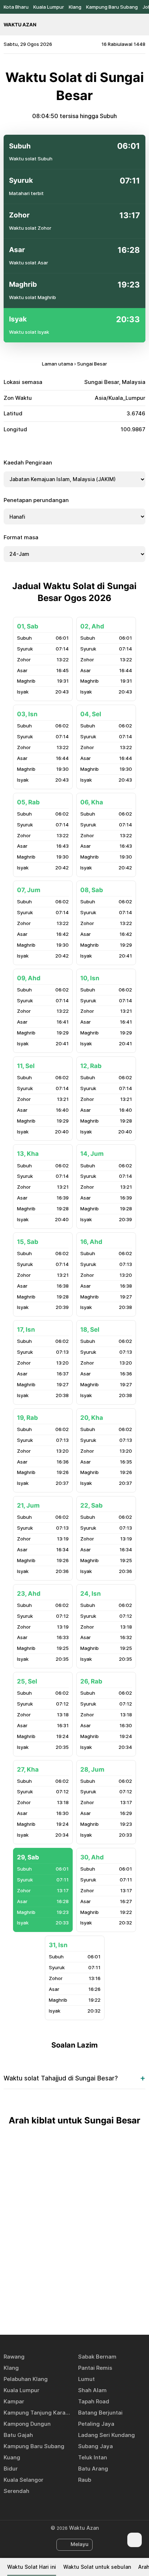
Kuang (12, 2457)
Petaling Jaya (96, 2424)
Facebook (50, 2308)
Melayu (80, 2544)
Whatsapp (99, 2308)
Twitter (66, 2308)
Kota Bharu (16, 7)
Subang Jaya (95, 2446)
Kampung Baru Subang (112, 7)
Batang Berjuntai (100, 2413)
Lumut (86, 2379)
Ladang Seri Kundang (107, 2435)
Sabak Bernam (97, 2357)
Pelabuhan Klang (26, 2379)
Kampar (14, 2401)
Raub (85, 2480)
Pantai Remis (95, 2368)
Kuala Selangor (24, 2480)
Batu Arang (93, 2469)
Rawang (14, 2357)
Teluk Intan (93, 2457)
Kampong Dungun (27, 2424)
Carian (142, 25)
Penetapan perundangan (36, 500)
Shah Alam (92, 2390)
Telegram (83, 2308)
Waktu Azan (20, 25)
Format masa (21, 537)
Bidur (11, 2469)
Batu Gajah (18, 2435)
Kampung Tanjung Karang (37, 2413)
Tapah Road (94, 2401)
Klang (75, 7)
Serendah (16, 2491)
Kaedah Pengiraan (28, 463)
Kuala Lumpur (49, 7)
